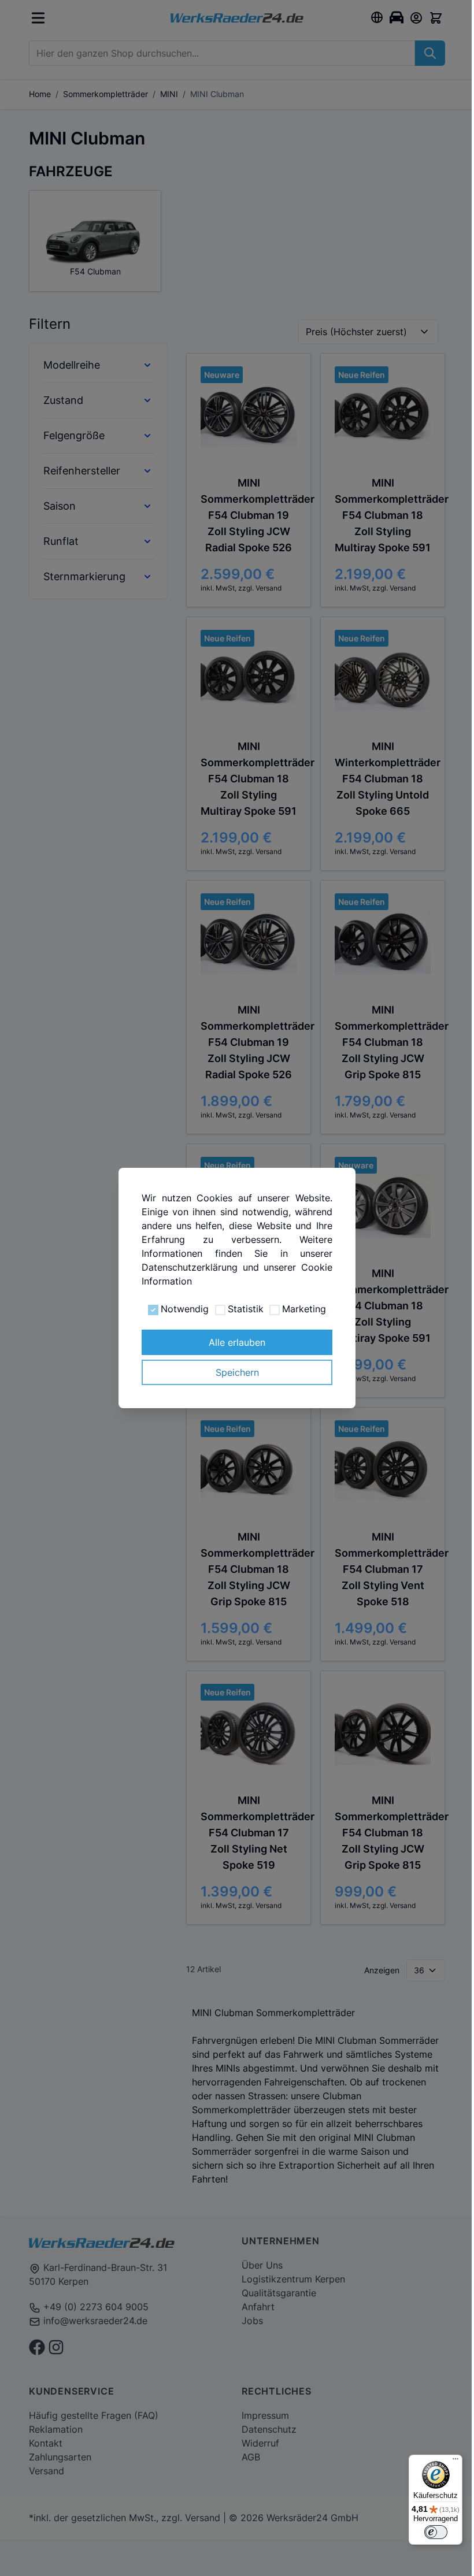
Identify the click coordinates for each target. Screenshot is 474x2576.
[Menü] (447, 2462)
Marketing (299, 1309)
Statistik (241, 1309)
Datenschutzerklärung (187, 1267)
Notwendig (181, 1309)
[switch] (427, 2532)
